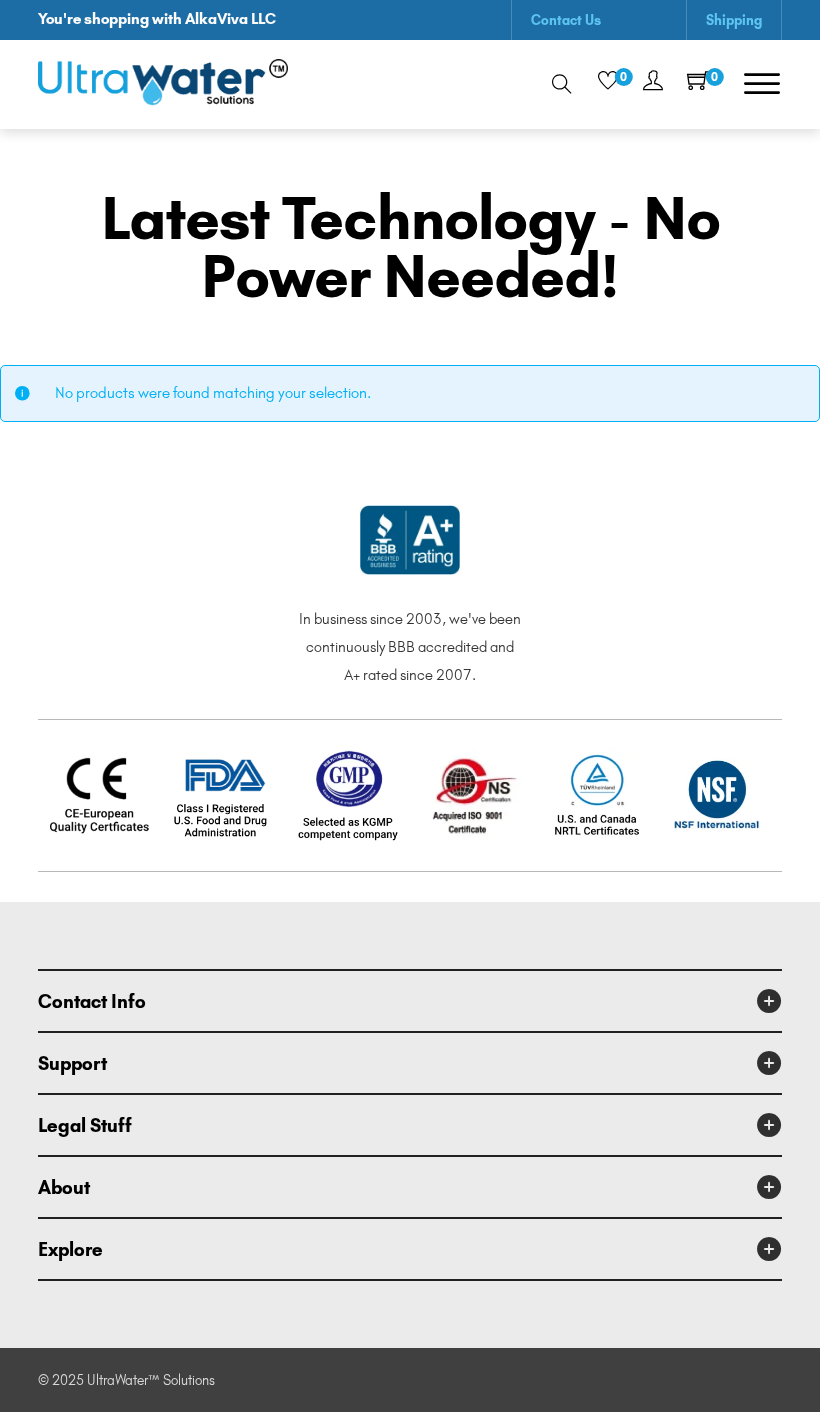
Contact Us (566, 20)
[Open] (762, 84)
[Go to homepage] (163, 84)
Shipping (734, 20)
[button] (409, 1001)
